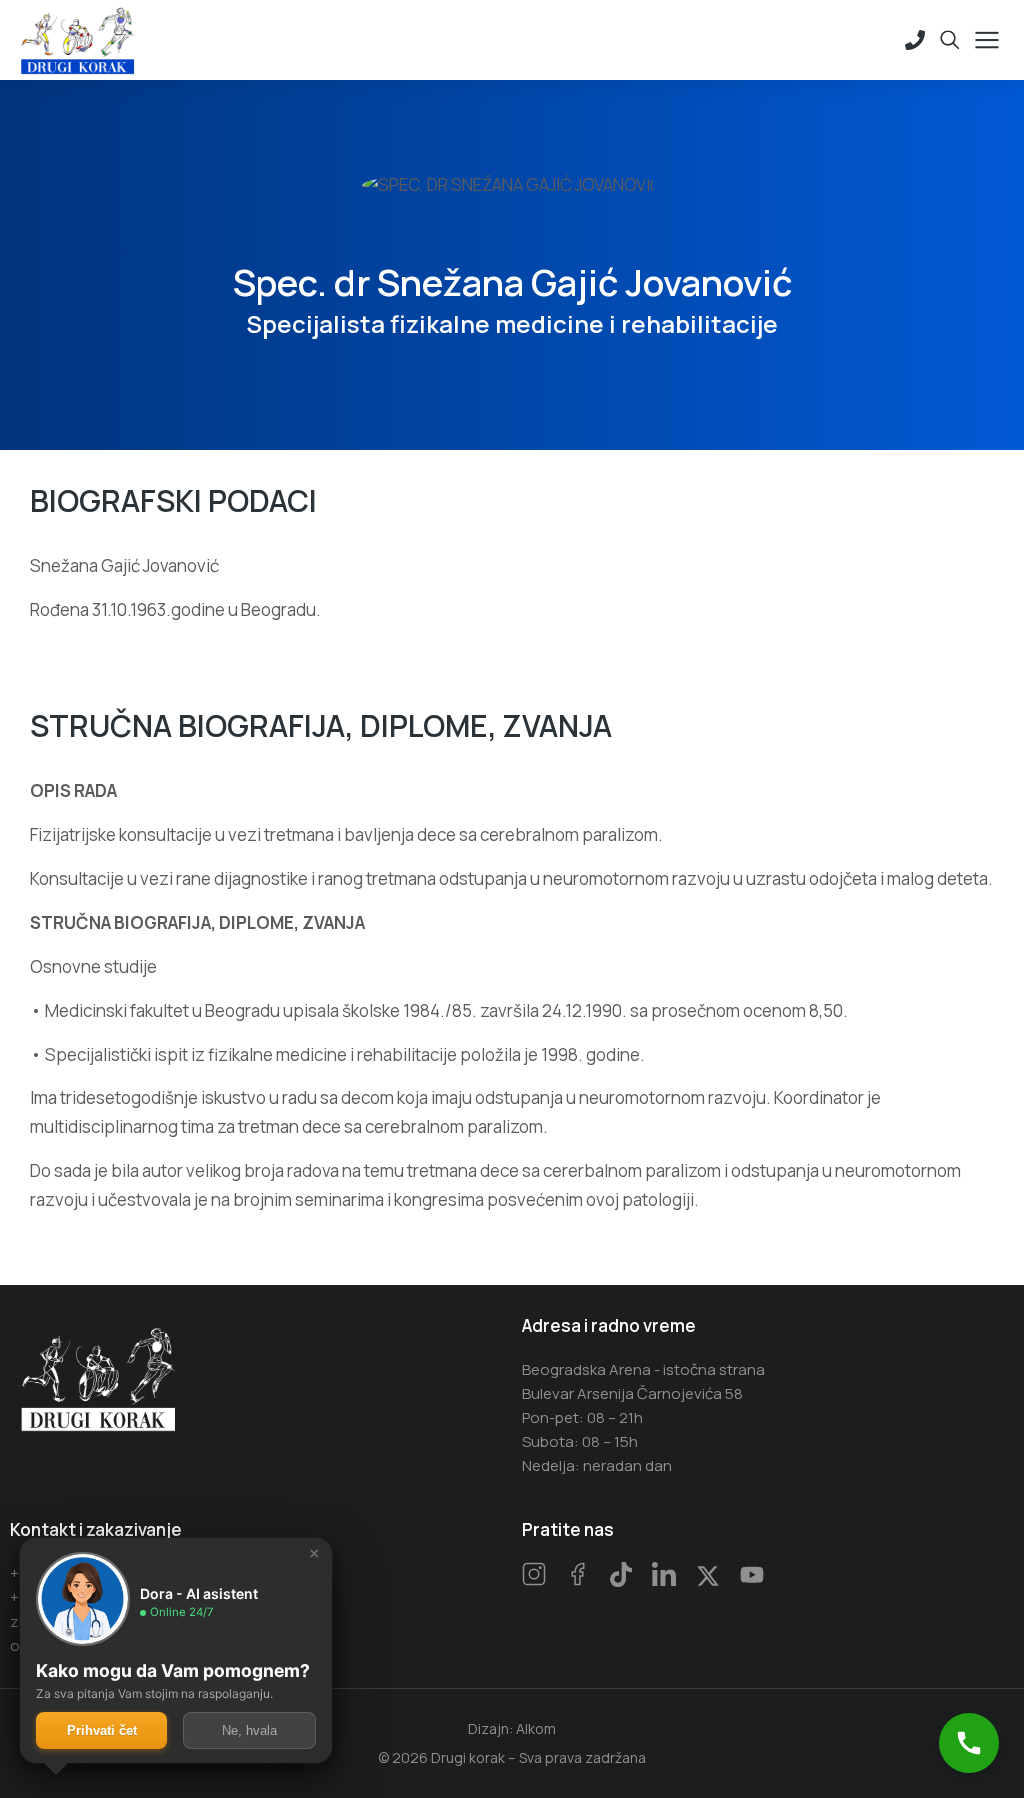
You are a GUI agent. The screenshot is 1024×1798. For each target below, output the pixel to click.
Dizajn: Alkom (512, 1728)
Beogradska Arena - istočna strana (643, 1369)
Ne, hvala (249, 1730)
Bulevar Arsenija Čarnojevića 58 (632, 1393)
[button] (969, 1743)
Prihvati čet (102, 1730)
